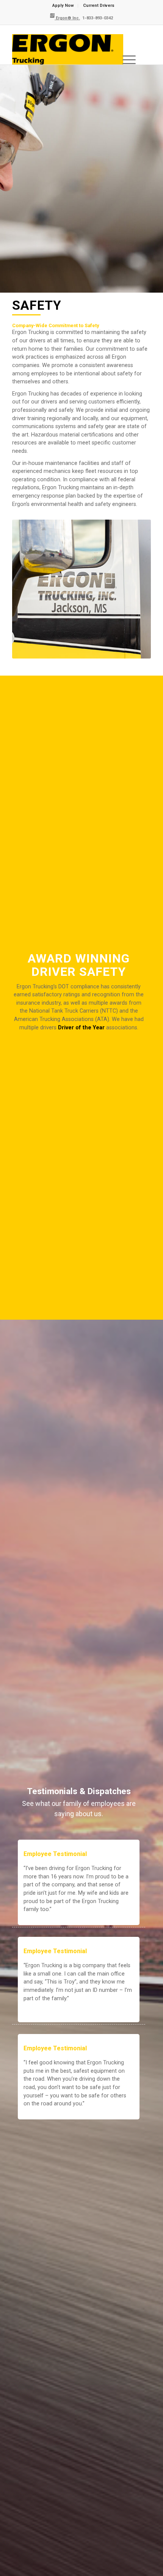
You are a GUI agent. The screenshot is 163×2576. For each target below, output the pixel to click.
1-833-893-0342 (97, 18)
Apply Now (63, 6)
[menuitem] (63, 6)
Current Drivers (99, 6)
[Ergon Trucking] (67, 49)
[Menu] (129, 49)
